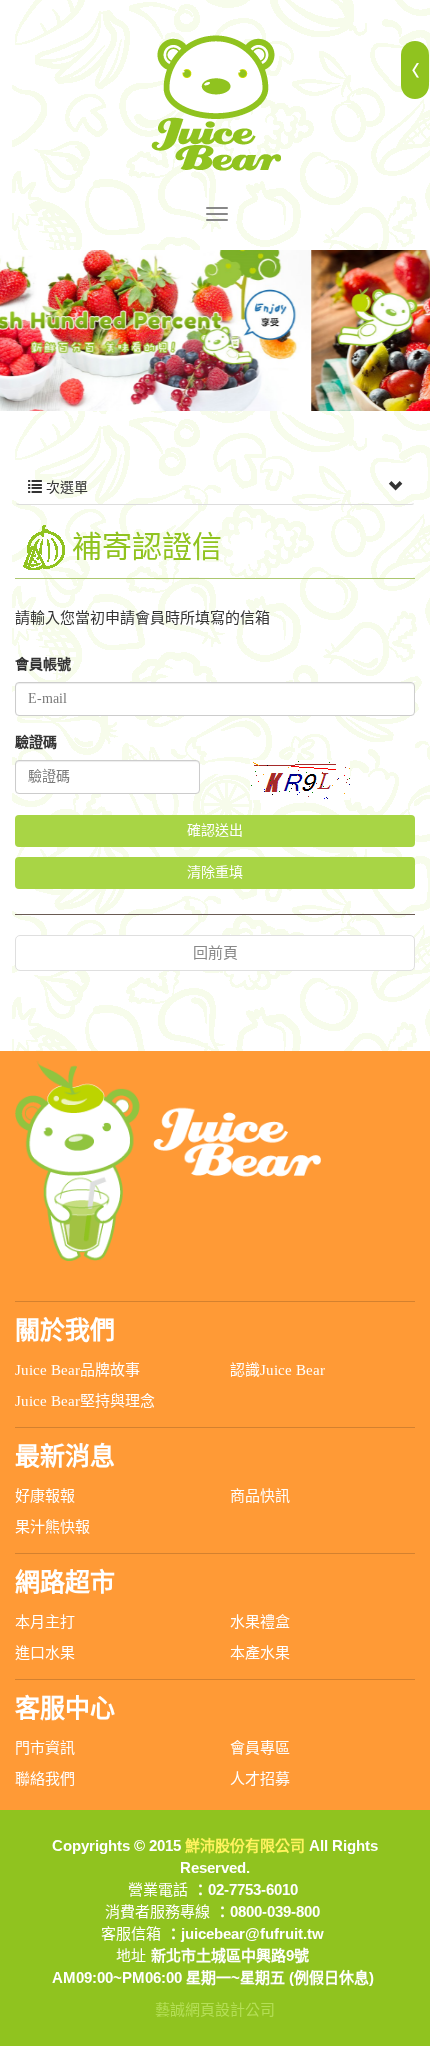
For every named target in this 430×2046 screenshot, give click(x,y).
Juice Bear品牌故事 (77, 1370)
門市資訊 (45, 1748)
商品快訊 (260, 1496)
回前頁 (215, 953)
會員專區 (260, 1748)
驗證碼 (36, 742)
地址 (131, 1955)
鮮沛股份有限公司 (215, 103)
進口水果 (45, 1653)
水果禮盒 (260, 1622)
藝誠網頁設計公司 (215, 2009)
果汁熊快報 (52, 1527)
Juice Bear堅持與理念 (85, 1401)
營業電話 (158, 1889)
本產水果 (260, 1653)
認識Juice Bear (277, 1370)
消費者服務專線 (157, 1911)
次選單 (65, 487)
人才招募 (260, 1779)
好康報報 (45, 1496)
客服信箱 (131, 1933)
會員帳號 (43, 664)
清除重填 (215, 872)
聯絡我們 (45, 1779)
